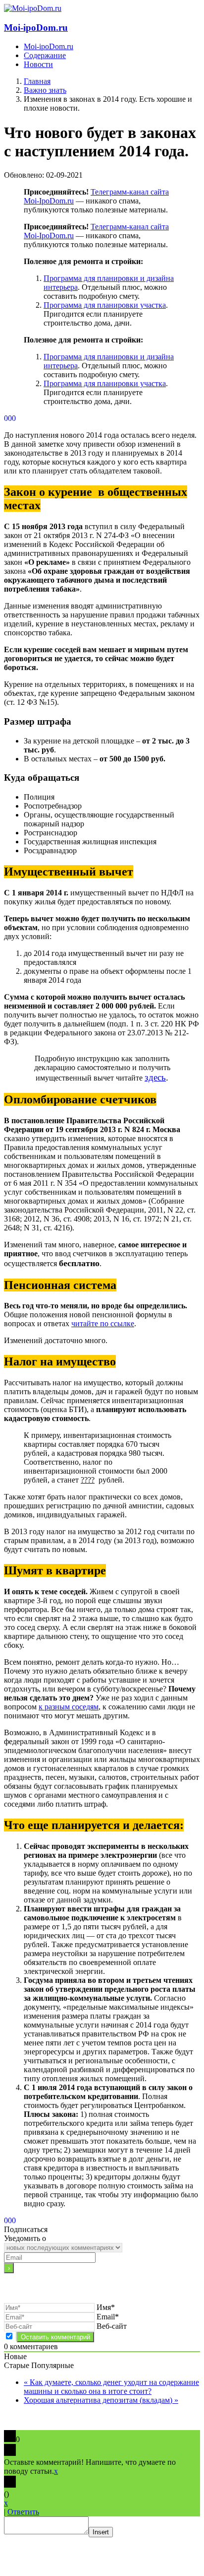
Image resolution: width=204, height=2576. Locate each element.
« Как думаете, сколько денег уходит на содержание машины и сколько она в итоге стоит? (111, 2387)
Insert (101, 2532)
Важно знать (45, 90)
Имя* (106, 2307)
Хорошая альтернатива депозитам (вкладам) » (101, 2400)
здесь (155, 1077)
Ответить (23, 2512)
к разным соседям (69, 1707)
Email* (108, 2317)
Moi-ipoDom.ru (36, 28)
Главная (37, 81)
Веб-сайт (112, 2326)
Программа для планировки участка (105, 305)
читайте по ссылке (103, 1323)
